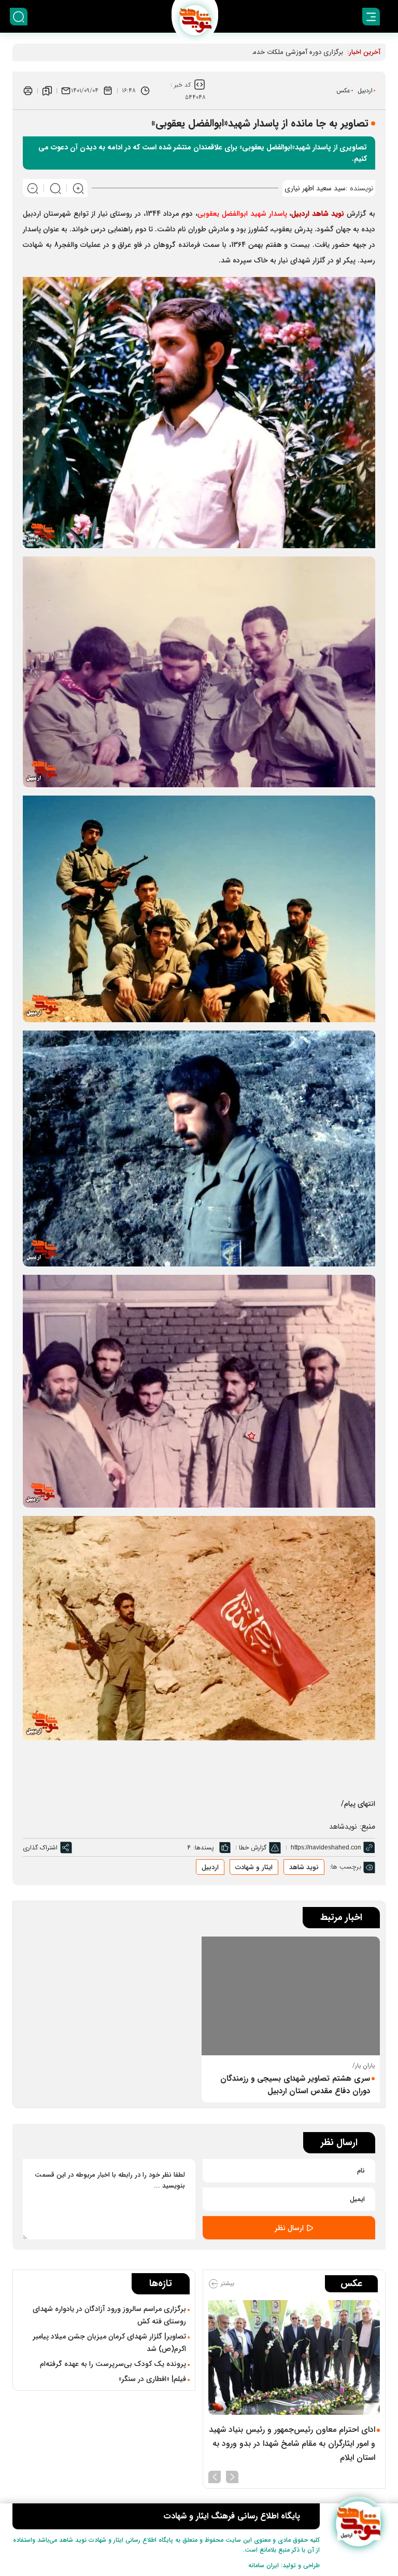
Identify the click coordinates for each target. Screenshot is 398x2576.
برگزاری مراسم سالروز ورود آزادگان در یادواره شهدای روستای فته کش (109, 2315)
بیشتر (226, 2284)
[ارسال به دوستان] (66, 91)
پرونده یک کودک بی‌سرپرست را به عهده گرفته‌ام (113, 2364)
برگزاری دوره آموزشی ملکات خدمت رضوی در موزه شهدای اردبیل (254, 52)
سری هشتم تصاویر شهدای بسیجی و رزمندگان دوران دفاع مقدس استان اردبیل (295, 2085)
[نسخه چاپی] (28, 91)
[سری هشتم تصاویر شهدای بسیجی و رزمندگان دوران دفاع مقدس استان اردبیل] (291, 1996)
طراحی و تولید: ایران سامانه (284, 2565)
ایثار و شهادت (254, 1867)
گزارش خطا (253, 1848)
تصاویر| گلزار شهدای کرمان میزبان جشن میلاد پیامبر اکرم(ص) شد (109, 2343)
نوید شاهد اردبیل (318, 214)
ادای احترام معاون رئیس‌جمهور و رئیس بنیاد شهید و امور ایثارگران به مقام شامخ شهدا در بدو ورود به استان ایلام (292, 2443)
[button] (232, 2476)
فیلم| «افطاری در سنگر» (152, 2379)
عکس (343, 90)
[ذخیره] (47, 91)
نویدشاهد (343, 1827)
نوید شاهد (304, 1867)
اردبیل (365, 90)
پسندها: (204, 1848)
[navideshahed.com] (358, 2524)
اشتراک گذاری (40, 1848)
